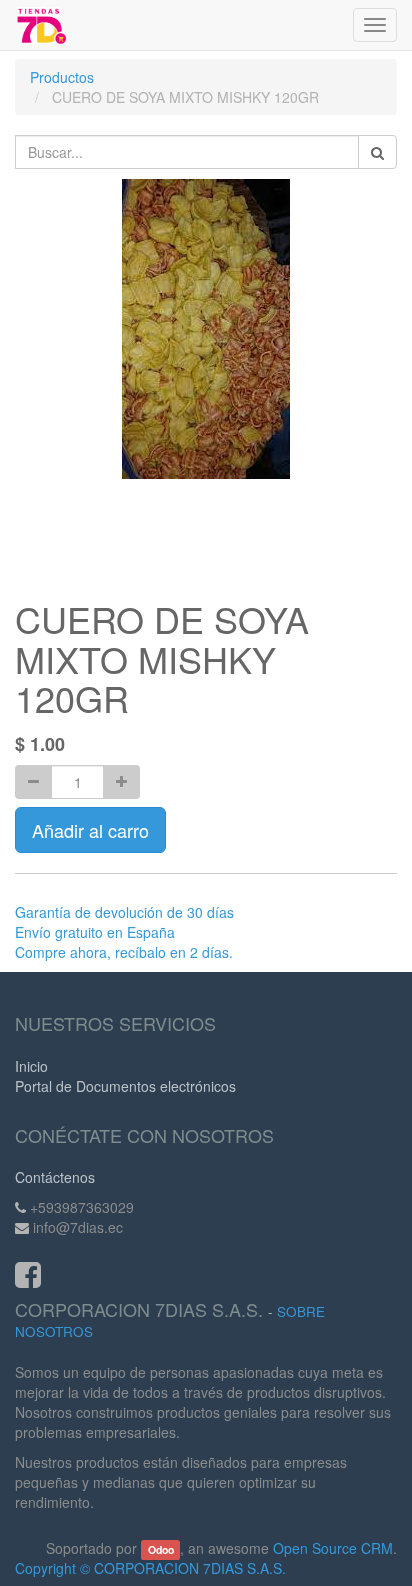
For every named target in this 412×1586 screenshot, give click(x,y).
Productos (62, 77)
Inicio (31, 1066)
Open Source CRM (333, 1548)
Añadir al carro (90, 830)
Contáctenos (55, 1177)
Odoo (161, 1549)
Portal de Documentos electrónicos (125, 1086)
